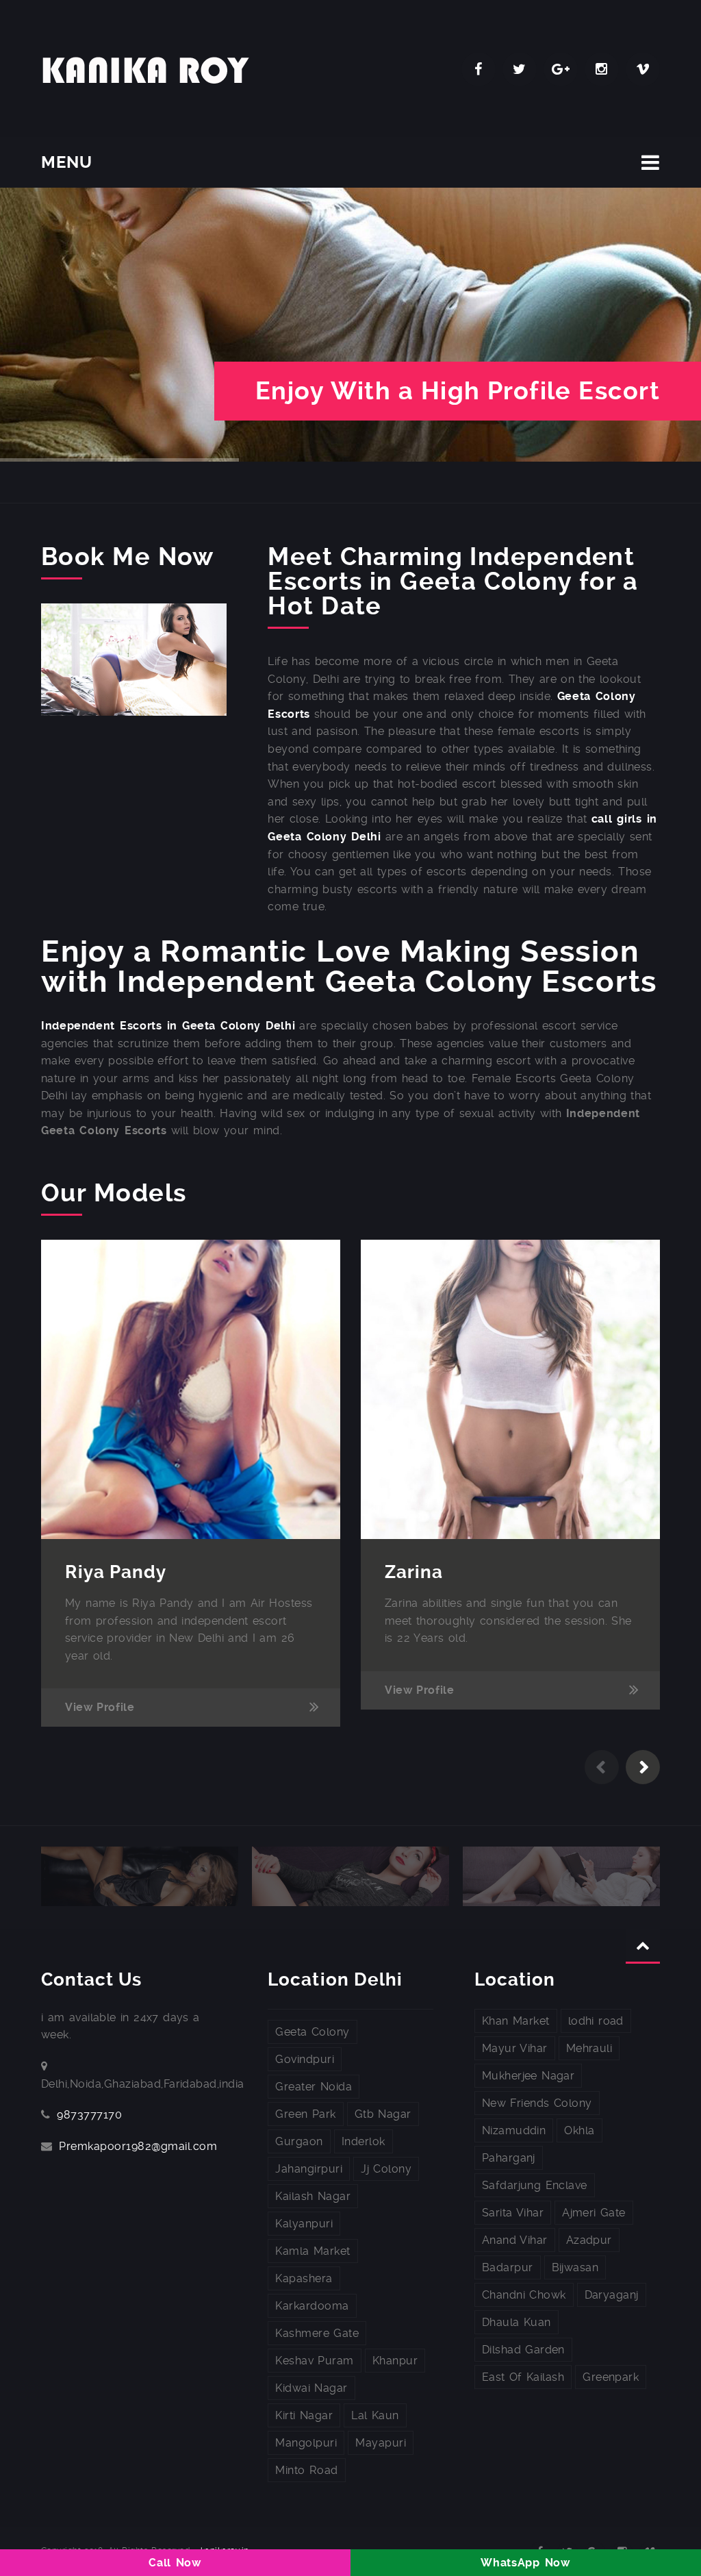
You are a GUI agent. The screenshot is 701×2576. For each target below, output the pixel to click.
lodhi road (596, 2021)
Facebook (479, 69)
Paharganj (509, 2158)
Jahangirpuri (309, 2169)
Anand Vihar (515, 2240)
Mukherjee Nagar (528, 2076)
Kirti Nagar (304, 2415)
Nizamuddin (514, 2130)
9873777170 (89, 2115)
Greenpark (611, 2377)
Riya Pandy (116, 1572)
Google (561, 69)
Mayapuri (381, 2443)
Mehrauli (589, 2048)
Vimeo (643, 69)
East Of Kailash (523, 2377)
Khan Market (516, 2021)
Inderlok (364, 2141)
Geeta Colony (312, 2032)
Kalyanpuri (304, 2224)
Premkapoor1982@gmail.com (138, 2146)
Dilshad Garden (523, 2350)
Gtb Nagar (383, 2114)
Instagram (602, 69)
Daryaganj (612, 2295)
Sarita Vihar (513, 2213)
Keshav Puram (314, 2361)
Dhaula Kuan (517, 2322)
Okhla (579, 2130)
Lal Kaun (375, 2415)
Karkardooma (312, 2306)
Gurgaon (299, 2141)
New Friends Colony (537, 2103)
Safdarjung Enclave (535, 2185)
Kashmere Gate (317, 2333)
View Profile (100, 1707)
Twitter (520, 69)
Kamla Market (313, 2251)
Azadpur (589, 2240)
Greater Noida (314, 2087)
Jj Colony (386, 2169)
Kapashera (304, 2278)
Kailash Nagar (313, 2196)
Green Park (305, 2114)
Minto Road (306, 2470)
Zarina (414, 1572)
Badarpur (508, 2267)
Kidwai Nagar (311, 2388)
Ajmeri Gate (594, 2213)
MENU (67, 162)
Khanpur (395, 2361)
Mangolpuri (306, 2443)
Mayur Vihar (515, 2048)
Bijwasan (575, 2267)
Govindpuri (305, 2059)
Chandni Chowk (524, 2295)
